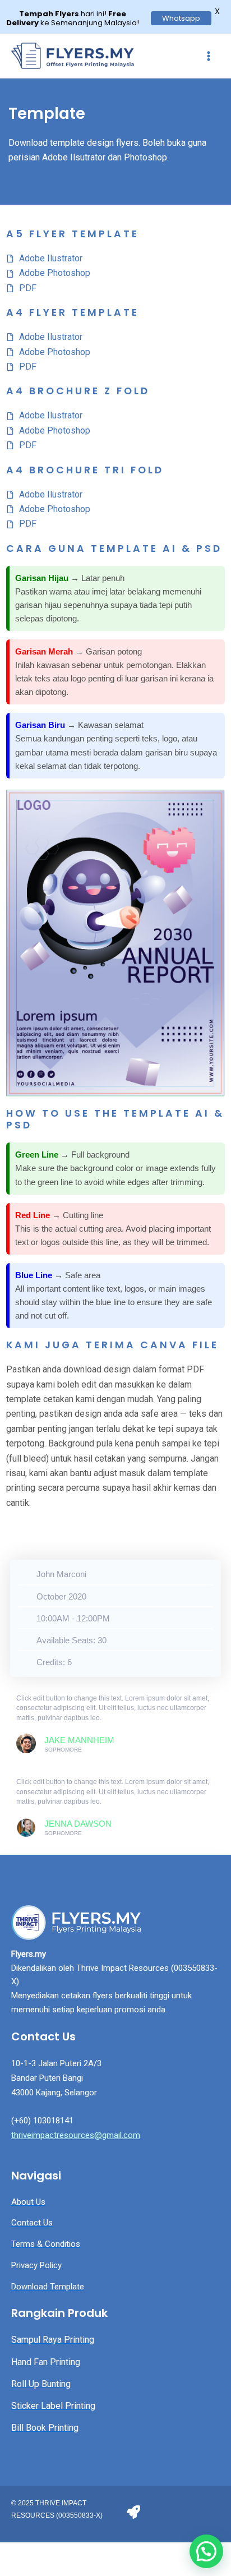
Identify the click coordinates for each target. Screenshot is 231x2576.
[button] (206, 2551)
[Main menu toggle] (209, 56)
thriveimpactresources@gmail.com (76, 2135)
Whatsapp (181, 18)
